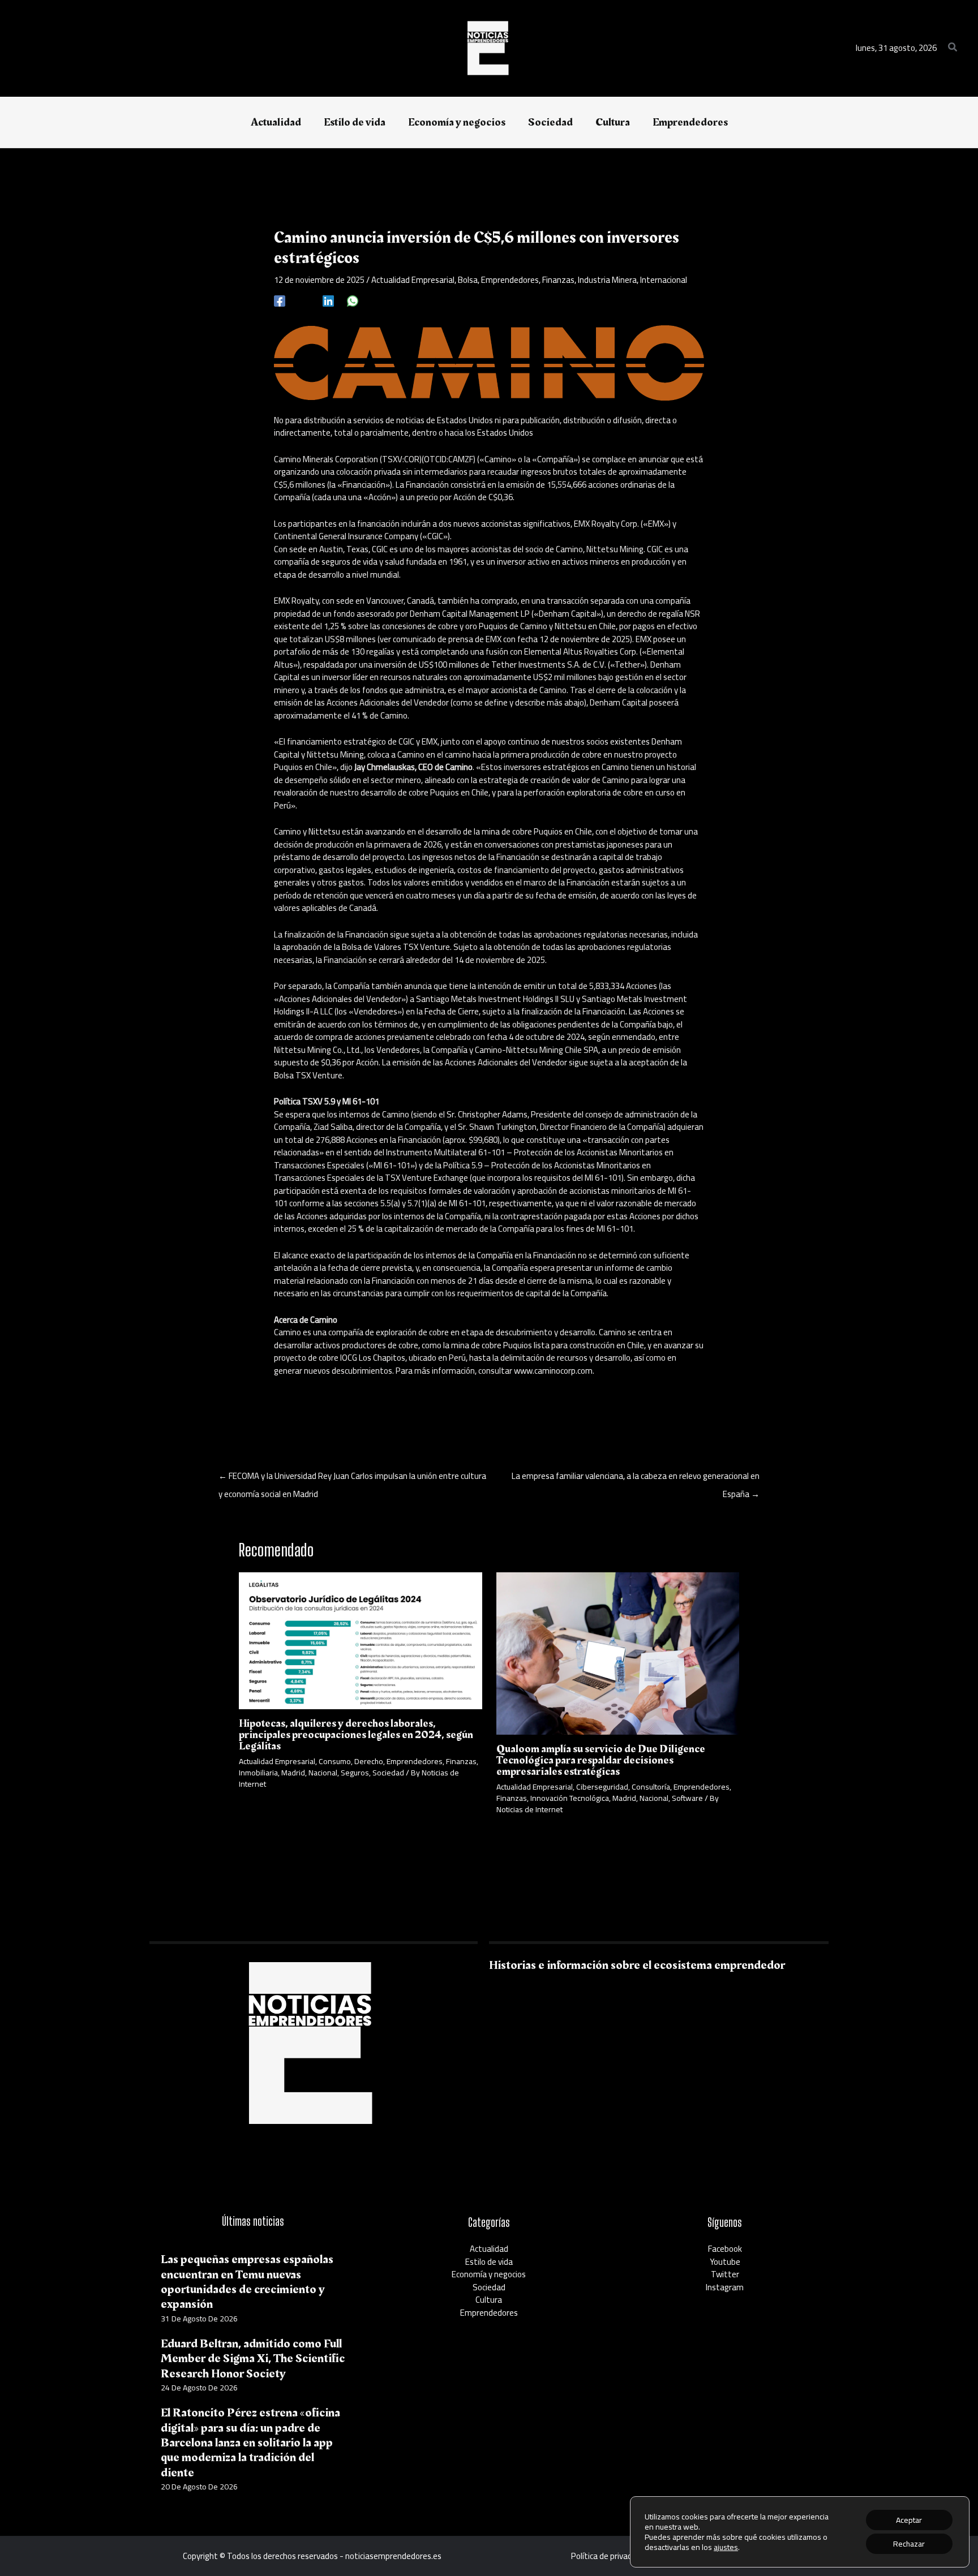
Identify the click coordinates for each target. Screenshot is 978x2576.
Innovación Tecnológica (570, 1798)
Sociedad (388, 1773)
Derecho (369, 1761)
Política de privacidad (609, 2556)
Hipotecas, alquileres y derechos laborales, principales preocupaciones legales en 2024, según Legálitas (356, 1735)
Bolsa (468, 280)
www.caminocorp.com (553, 1371)
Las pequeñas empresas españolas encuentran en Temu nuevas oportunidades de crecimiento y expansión (247, 2282)
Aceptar (909, 2520)
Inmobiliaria (258, 1773)
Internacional (664, 280)
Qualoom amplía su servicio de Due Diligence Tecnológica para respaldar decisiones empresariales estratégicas (601, 1760)
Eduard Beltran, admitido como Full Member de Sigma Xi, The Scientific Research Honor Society (253, 2359)
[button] (953, 48)
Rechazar (909, 2544)
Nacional (323, 1773)
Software (687, 1798)
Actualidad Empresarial (413, 280)
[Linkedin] (328, 300)
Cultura (489, 2300)
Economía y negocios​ (489, 2274)
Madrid (293, 1773)
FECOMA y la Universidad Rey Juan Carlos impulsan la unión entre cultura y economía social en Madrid (352, 1477)
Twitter (725, 2274)
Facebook (725, 2249)
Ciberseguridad (602, 1787)
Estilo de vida (489, 2262)
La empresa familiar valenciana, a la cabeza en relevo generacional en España (636, 1477)
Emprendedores (510, 280)
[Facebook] (280, 300)
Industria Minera (607, 280)
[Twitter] (304, 300)
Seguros (355, 1773)
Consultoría (651, 1787)
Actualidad (489, 2249)
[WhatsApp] (353, 300)
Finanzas (558, 280)
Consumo (335, 1761)
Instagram (725, 2287)
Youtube (725, 2262)
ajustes (726, 2547)
